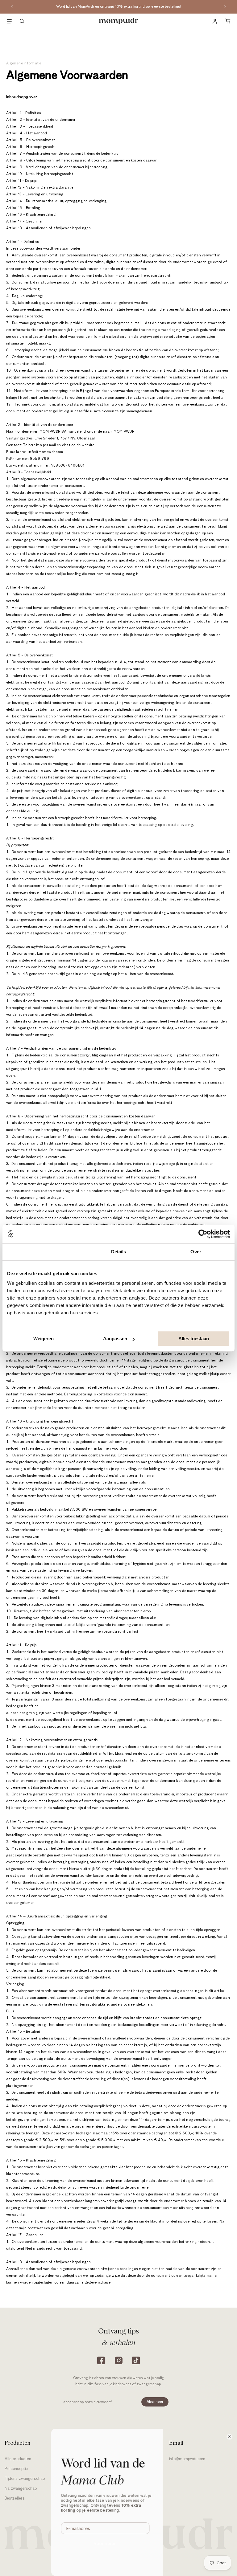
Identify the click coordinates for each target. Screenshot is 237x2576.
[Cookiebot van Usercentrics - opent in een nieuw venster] (203, 1234)
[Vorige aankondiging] (12, 7)
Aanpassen (115, 1339)
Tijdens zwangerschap (25, 2479)
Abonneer (155, 2402)
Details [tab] (119, 1252)
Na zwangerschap (21, 2489)
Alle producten (18, 2459)
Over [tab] (196, 1252)
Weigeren (44, 1339)
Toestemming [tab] (41, 1252)
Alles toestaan (194, 1339)
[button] (22, 21)
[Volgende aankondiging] (225, 7)
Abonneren (105, 2543)
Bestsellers (15, 2498)
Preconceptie (16, 2469)
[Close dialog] (229, 2437)
